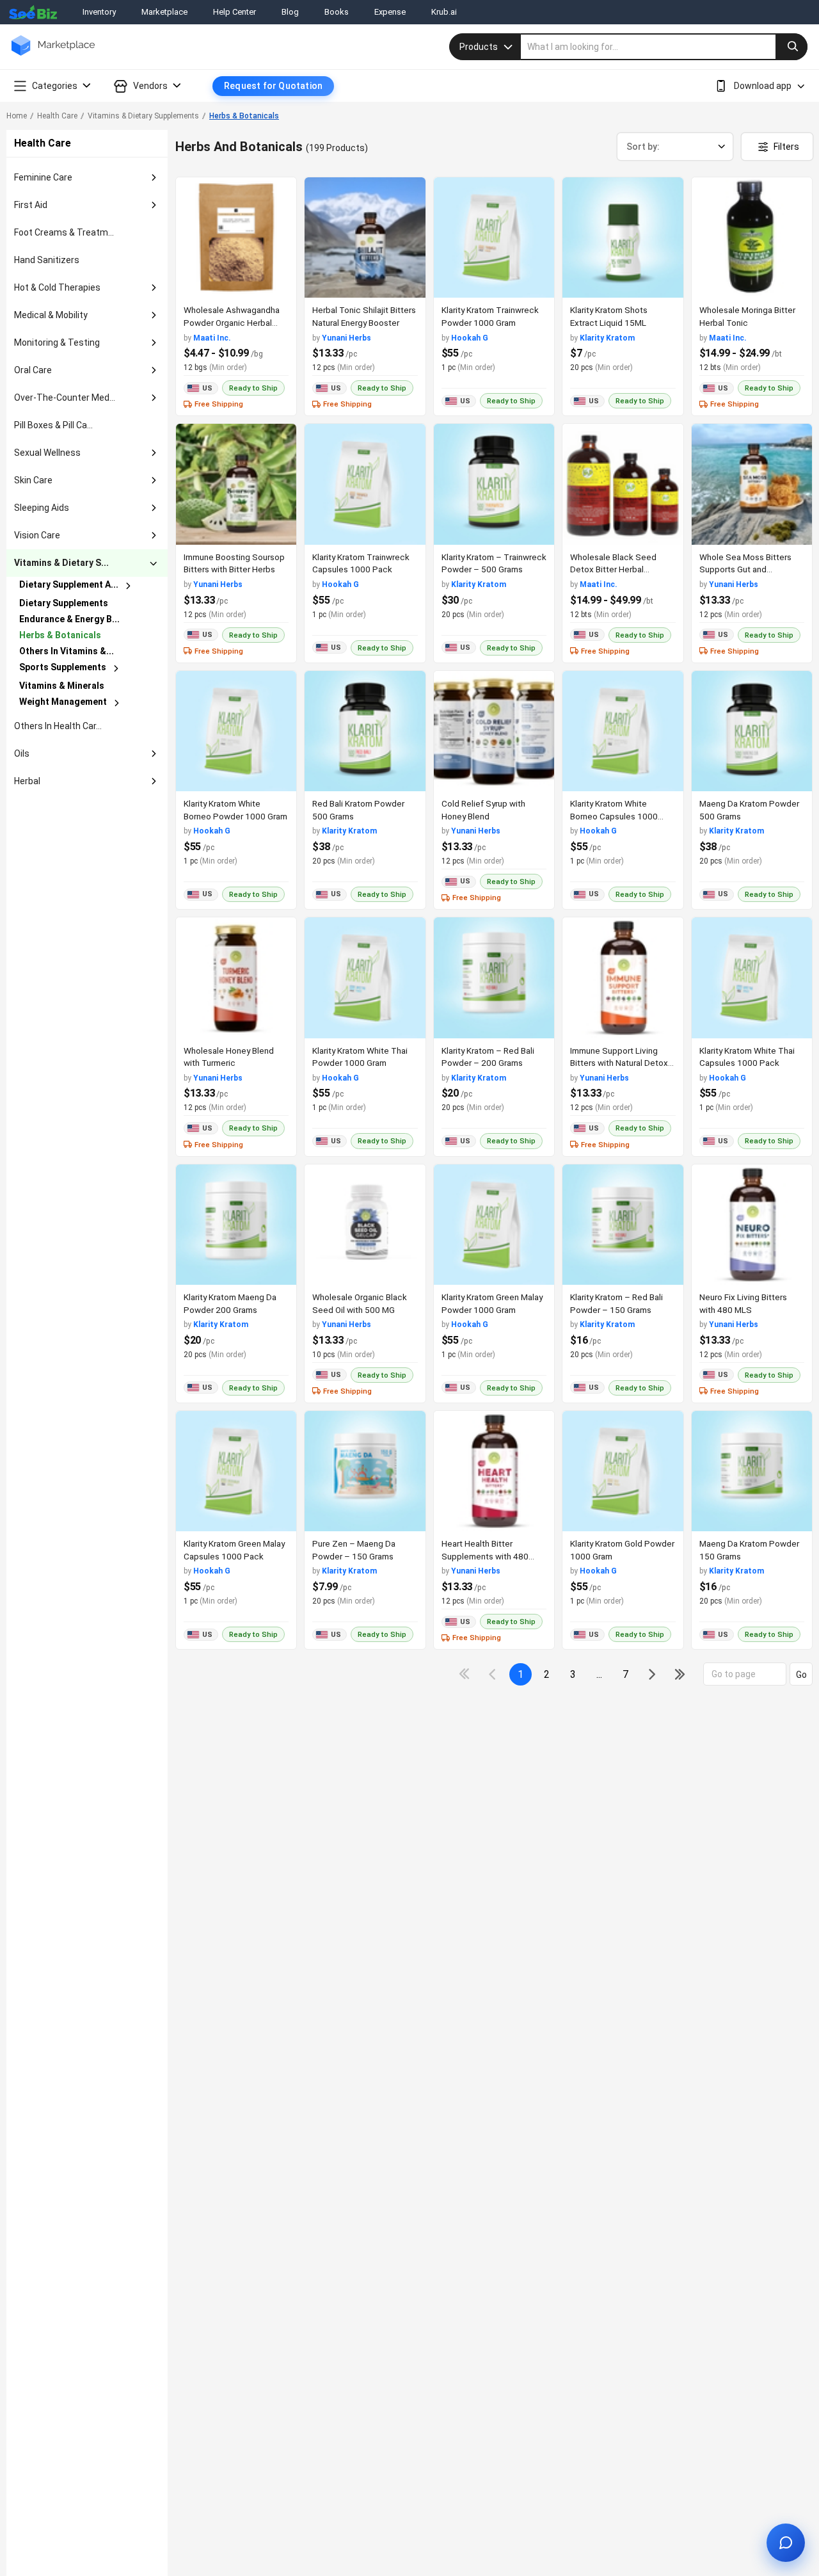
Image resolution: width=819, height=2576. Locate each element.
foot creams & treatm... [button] (64, 232)
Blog (290, 12)
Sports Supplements (63, 667)
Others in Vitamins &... (67, 651)
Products (479, 47)
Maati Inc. (212, 338)
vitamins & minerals (62, 686)
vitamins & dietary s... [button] (61, 563)
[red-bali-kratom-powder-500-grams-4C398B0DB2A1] (365, 731)
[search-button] (791, 47)
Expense (390, 12)
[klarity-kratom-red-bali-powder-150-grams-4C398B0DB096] (623, 1225)
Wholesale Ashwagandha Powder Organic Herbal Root (232, 322)
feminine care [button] (43, 177)
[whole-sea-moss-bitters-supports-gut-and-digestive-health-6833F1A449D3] (752, 484)
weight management (63, 702)
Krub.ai (444, 12)
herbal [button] (27, 781)
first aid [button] (31, 205)
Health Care (57, 116)
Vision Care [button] (37, 535)
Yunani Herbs (346, 338)
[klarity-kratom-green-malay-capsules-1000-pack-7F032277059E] (236, 1471)
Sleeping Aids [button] (42, 508)
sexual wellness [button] (47, 453)
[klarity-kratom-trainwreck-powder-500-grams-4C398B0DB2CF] (494, 484)
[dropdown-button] (154, 178)
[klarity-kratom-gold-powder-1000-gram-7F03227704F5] (623, 1471)
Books (337, 12)
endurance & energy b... (69, 619)
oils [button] (22, 753)
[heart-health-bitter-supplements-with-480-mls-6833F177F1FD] (494, 1471)
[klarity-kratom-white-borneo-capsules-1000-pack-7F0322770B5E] (623, 731)
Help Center (235, 12)
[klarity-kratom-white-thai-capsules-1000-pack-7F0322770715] (752, 978)
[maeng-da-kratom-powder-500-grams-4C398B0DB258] (752, 731)
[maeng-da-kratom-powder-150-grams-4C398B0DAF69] (752, 1471)
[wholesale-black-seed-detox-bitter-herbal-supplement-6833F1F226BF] (623, 484)
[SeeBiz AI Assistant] (786, 2543)
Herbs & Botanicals (244, 116)
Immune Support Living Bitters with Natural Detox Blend (619, 1063)
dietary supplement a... (69, 584)
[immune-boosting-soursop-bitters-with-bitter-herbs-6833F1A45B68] (236, 484)
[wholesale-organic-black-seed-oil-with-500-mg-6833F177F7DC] (365, 1225)
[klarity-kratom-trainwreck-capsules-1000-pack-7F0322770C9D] (365, 484)
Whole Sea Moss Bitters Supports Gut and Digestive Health (745, 569)
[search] (664, 47)
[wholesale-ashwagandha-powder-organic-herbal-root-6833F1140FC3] (236, 237)
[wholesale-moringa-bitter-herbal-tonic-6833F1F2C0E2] (752, 237)
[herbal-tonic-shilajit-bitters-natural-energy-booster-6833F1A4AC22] (365, 237)
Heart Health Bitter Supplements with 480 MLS (485, 1556)
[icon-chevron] (494, 1674)
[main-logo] (53, 55)
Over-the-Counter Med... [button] (65, 398)
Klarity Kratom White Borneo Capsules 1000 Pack (614, 816)
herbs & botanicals (60, 635)
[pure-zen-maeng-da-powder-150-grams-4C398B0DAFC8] (365, 1471)
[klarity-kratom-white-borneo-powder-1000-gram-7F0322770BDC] (236, 731)
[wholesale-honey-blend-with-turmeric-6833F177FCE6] (236, 978)
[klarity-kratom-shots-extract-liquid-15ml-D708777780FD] (623, 237)
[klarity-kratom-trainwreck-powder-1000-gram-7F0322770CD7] (494, 237)
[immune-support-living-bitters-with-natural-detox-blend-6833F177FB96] (623, 978)
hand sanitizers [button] (47, 260)
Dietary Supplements (64, 603)
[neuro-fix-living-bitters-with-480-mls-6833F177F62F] (752, 1225)
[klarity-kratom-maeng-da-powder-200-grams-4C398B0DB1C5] (236, 1225)
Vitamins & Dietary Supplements (143, 116)
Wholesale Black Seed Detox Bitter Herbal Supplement (613, 569)
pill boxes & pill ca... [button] (53, 425)
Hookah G (470, 338)
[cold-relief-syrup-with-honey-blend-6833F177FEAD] (494, 731)
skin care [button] (33, 480)
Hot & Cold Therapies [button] (57, 287)
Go (801, 1675)
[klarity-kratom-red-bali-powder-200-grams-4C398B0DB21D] (494, 978)
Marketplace (164, 12)
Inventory (99, 12)
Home (17, 116)
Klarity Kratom (607, 338)
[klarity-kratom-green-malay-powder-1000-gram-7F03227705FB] (494, 1225)
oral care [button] (33, 370)
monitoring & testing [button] (57, 342)
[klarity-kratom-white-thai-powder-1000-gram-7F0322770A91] (365, 978)
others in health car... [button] (58, 726)
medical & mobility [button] (51, 315)
